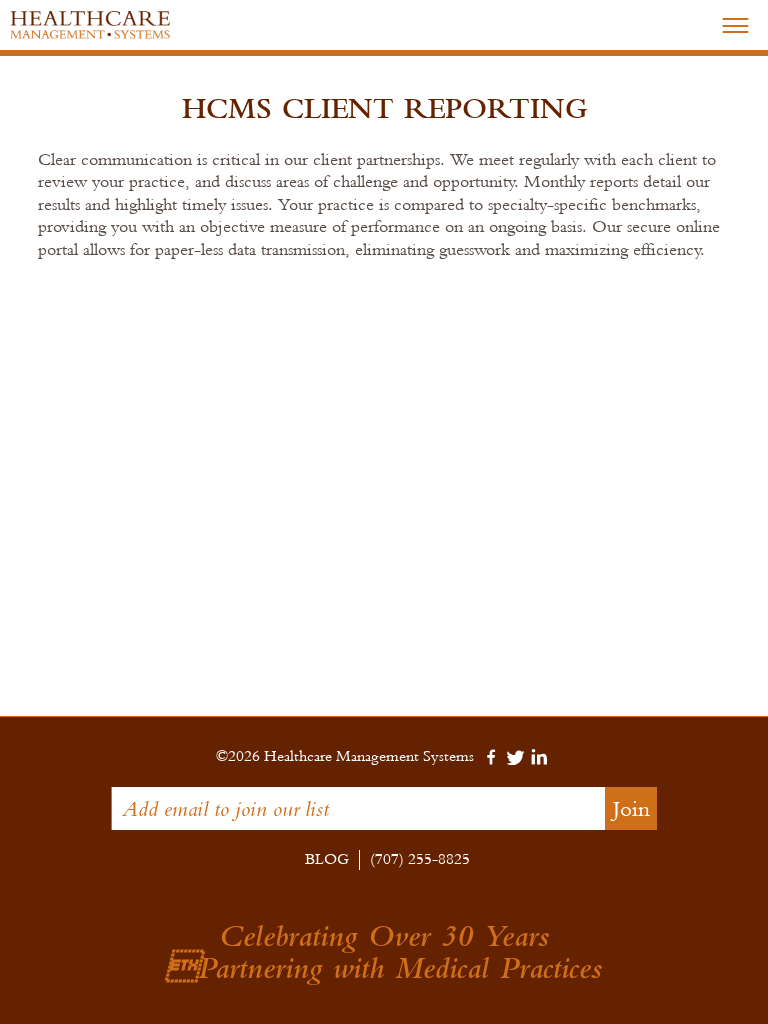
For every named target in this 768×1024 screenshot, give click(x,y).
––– (735, 23)
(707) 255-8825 (420, 859)
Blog (327, 859)
